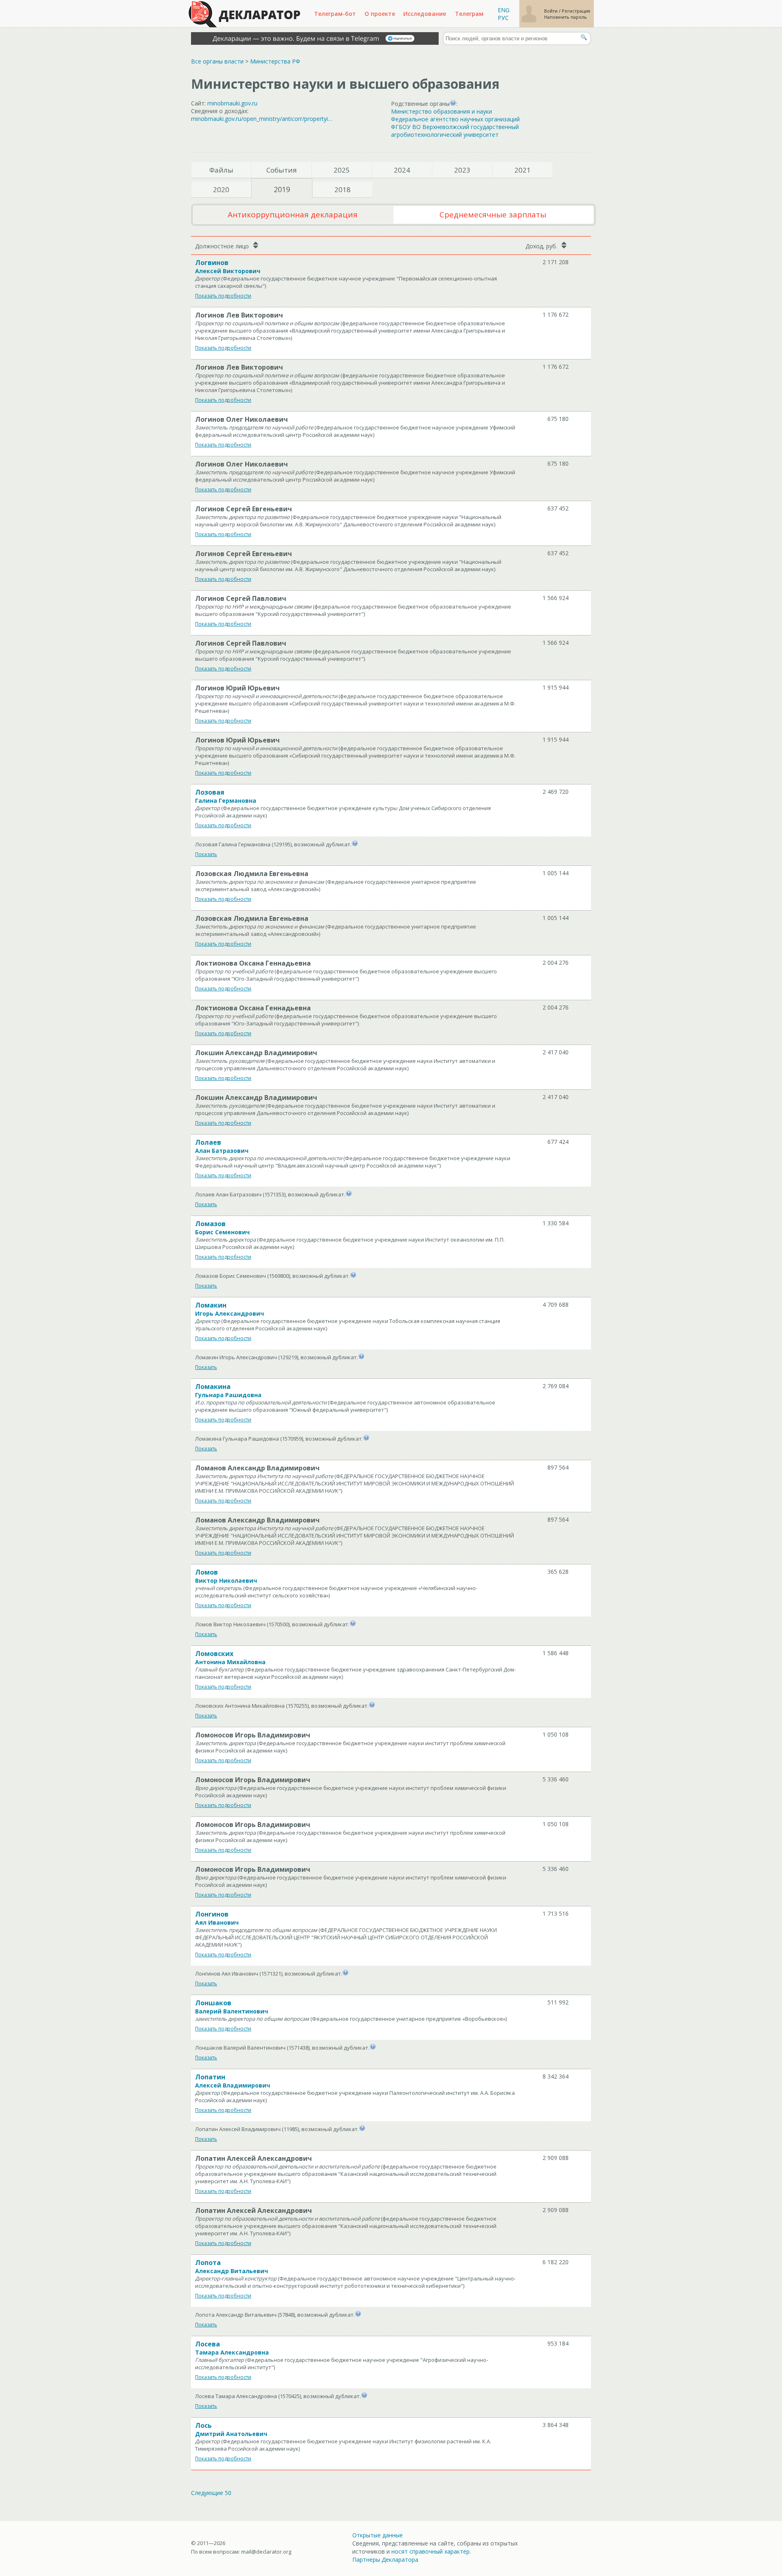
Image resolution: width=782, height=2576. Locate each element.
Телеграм (469, 14)
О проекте (380, 14)
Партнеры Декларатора (385, 2560)
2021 (523, 170)
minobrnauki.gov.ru (232, 103)
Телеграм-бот (335, 14)
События (282, 170)
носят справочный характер (431, 2551)
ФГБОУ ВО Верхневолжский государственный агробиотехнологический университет (455, 131)
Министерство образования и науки (442, 111)
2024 (402, 170)
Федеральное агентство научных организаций (455, 119)
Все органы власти (217, 61)
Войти (551, 11)
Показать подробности (223, 296)
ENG (504, 10)
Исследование (425, 14)
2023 (462, 170)
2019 (282, 189)
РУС (503, 18)
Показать (206, 854)
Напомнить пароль (566, 17)
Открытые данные (378, 2535)
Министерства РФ (275, 61)
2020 (221, 189)
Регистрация (576, 11)
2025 (342, 170)
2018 (343, 189)
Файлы (221, 170)
